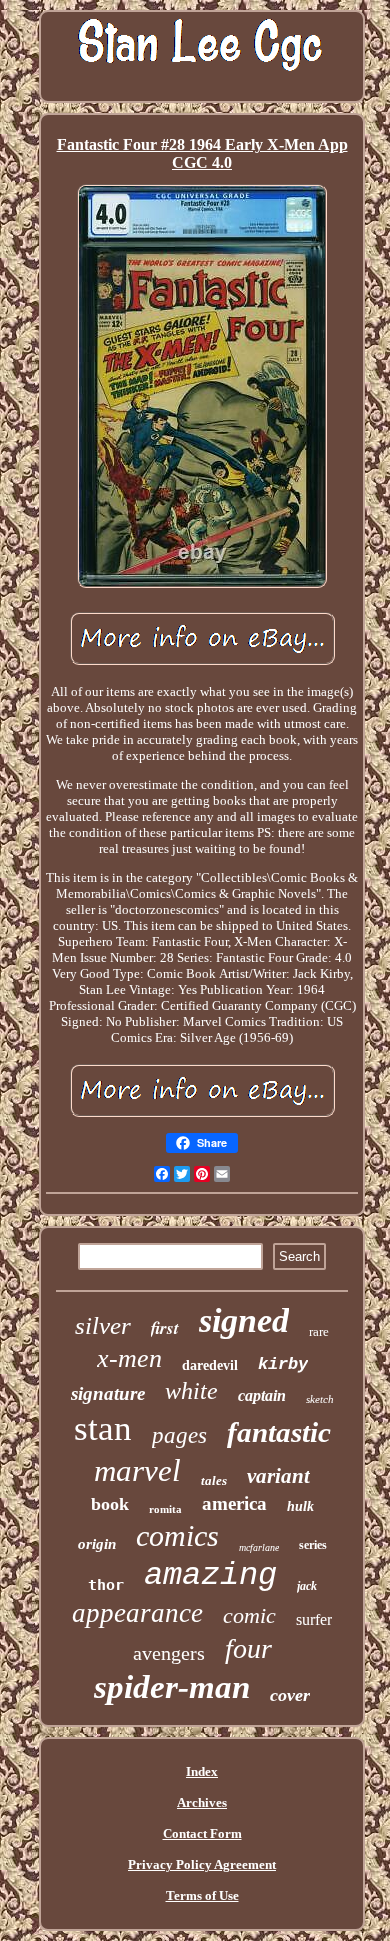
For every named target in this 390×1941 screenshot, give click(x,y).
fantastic (279, 1432)
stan (103, 1428)
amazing (210, 1575)
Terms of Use (202, 1895)
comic (249, 1615)
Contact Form (202, 1833)
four (248, 1648)
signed (244, 1320)
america (234, 1503)
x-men (129, 1358)
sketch (320, 1399)
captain (262, 1395)
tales (214, 1480)
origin (97, 1544)
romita (165, 1509)
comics (177, 1535)
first (165, 1328)
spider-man (172, 1687)
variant (278, 1476)
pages (179, 1435)
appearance (137, 1613)
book (110, 1504)
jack (307, 1586)
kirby (283, 1364)
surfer (314, 1619)
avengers (169, 1653)
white (191, 1391)
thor (106, 1585)
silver (103, 1325)
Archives (202, 1802)
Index (202, 1771)
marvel (137, 1470)
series (313, 1545)
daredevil (210, 1365)
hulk (300, 1506)
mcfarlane (259, 1547)
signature (108, 1393)
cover (290, 1695)
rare (319, 1331)
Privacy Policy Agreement (202, 1864)
